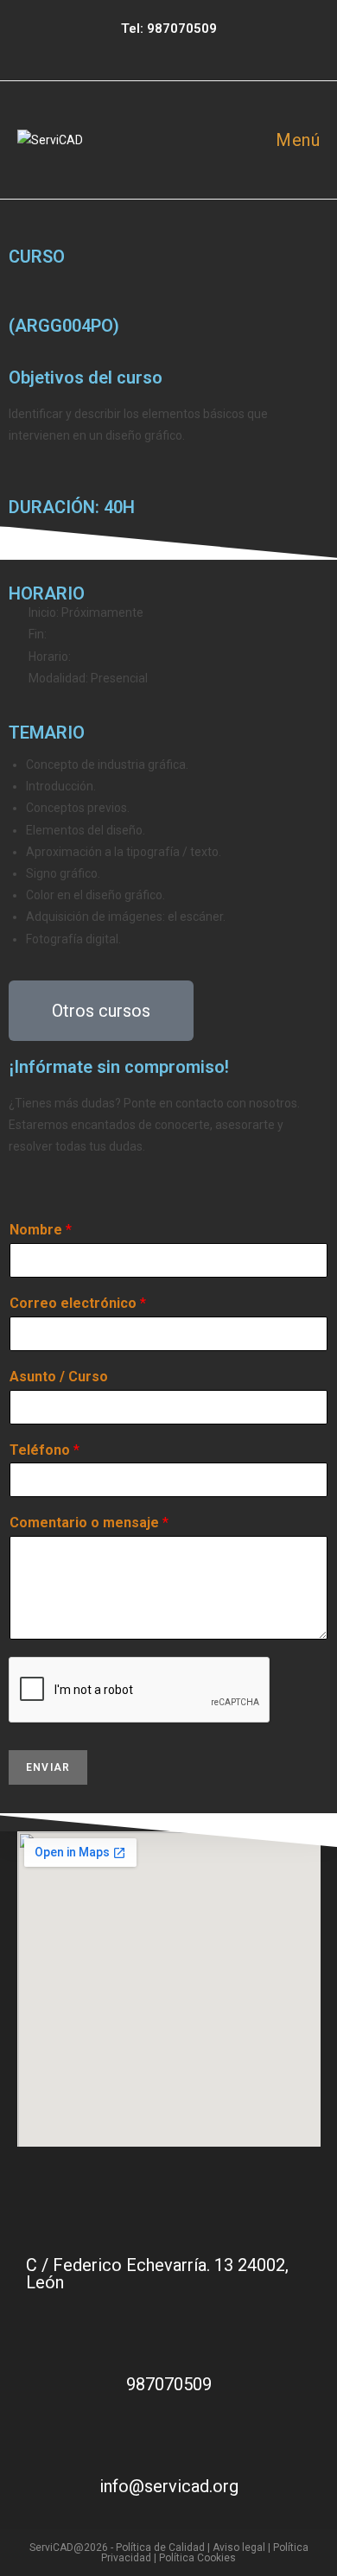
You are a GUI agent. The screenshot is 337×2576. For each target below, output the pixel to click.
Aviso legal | (243, 2547)
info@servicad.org (169, 2486)
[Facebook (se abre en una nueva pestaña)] (135, 50)
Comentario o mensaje (89, 1523)
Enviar (48, 1767)
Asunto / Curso (59, 1377)
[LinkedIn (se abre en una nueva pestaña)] (183, 50)
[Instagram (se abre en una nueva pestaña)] (159, 50)
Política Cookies (197, 2558)
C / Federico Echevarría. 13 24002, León (157, 2274)
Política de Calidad (160, 2547)
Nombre (41, 1230)
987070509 (182, 29)
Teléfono (45, 1450)
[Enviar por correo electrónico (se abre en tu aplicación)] (205, 50)
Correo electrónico (78, 1303)
